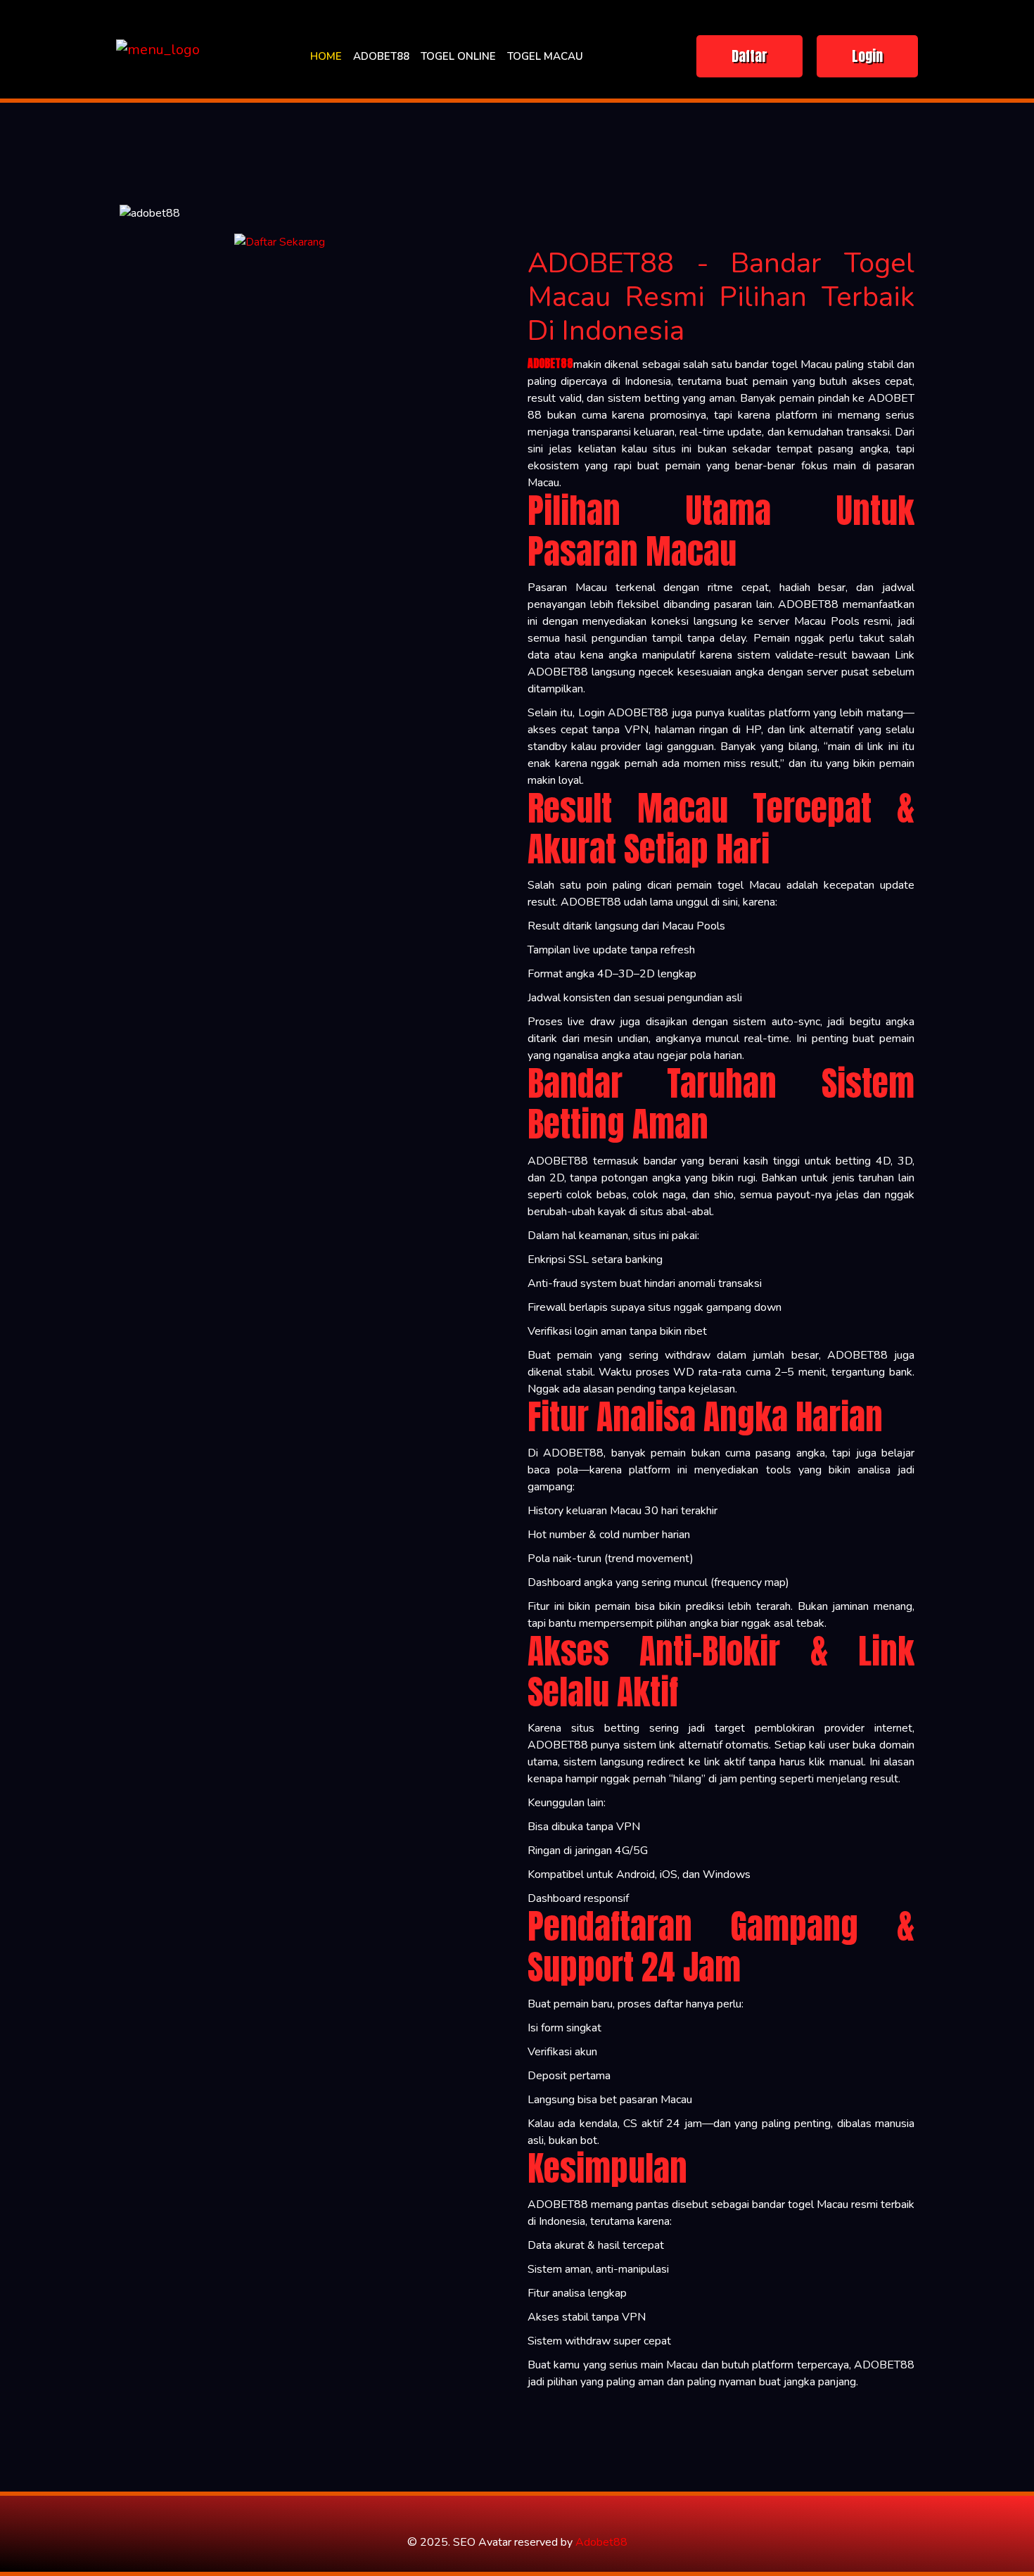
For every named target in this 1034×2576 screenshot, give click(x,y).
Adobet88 (601, 2542)
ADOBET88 (381, 56)
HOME (326, 56)
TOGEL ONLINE (458, 56)
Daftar (749, 56)
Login (867, 56)
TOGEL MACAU (545, 56)
